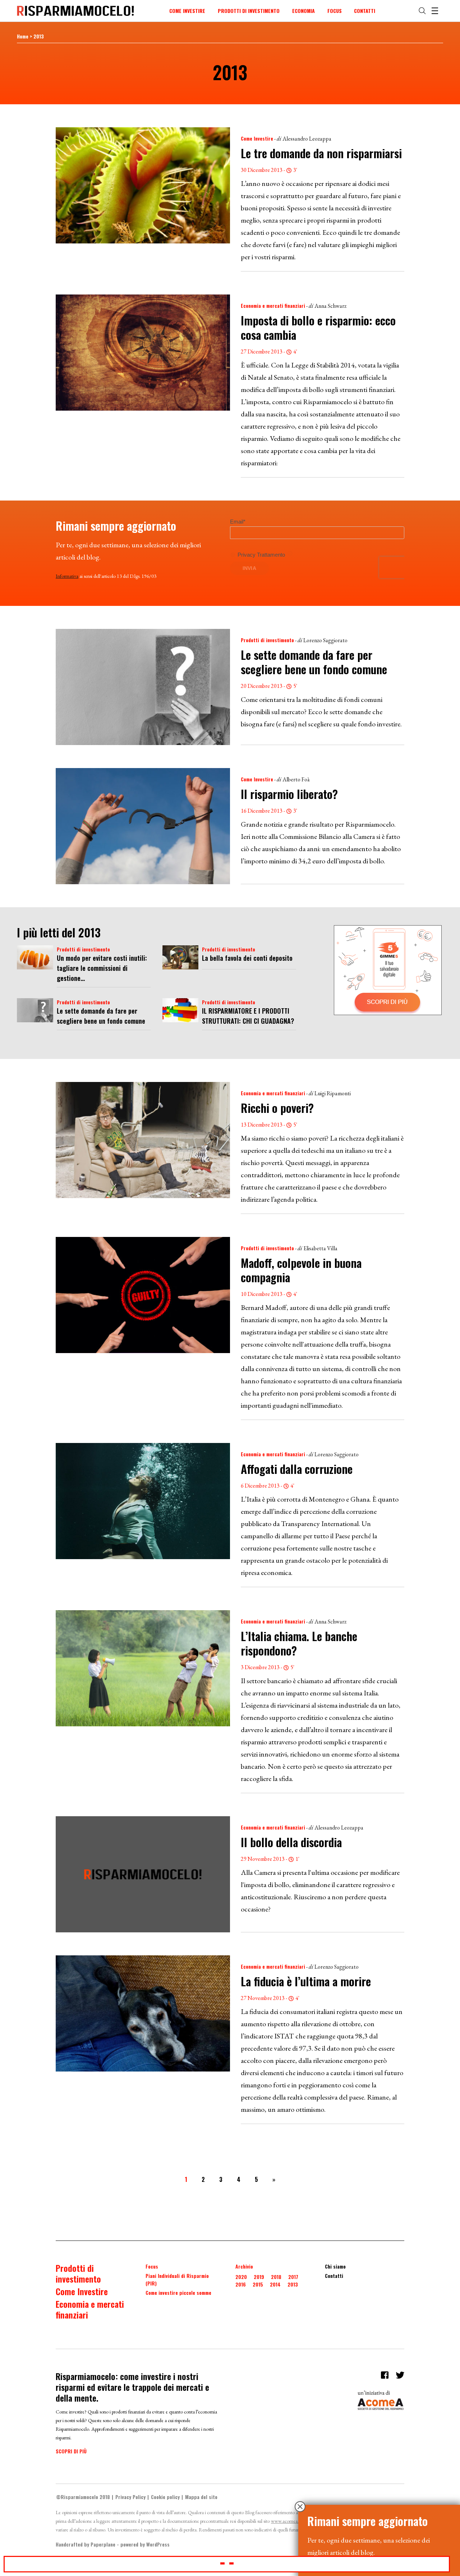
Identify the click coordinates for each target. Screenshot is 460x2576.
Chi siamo (335, 2266)
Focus (335, 11)
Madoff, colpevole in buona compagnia (301, 1270)
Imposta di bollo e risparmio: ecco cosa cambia (318, 327)
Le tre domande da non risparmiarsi (321, 153)
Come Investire (187, 11)
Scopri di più (71, 2451)
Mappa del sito (201, 2497)
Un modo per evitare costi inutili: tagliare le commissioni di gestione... (102, 968)
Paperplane (103, 2544)
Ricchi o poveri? (277, 1108)
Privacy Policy (130, 2497)
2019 (259, 2277)
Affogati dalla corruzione (297, 1469)
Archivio (244, 2266)
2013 (293, 2284)
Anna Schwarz (330, 306)
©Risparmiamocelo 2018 (83, 2497)
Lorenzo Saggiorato (325, 640)
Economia (303, 11)
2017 (293, 2277)
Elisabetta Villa (320, 1248)
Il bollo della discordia (291, 1842)
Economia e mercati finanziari (273, 305)
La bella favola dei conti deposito (247, 958)
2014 (275, 2284)
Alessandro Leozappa (307, 139)
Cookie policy (165, 2497)
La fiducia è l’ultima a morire (306, 1981)
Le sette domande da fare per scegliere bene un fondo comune (314, 662)
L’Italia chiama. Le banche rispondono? (299, 1643)
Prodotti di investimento (249, 11)
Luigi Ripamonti (333, 1093)
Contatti (365, 11)
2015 (258, 2284)
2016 (241, 2284)
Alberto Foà (296, 779)
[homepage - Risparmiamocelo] (75, 11)
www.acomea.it (286, 2521)
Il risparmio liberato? (289, 794)
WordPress (158, 2544)
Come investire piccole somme (178, 2292)
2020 (241, 2277)
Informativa (67, 576)
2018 (276, 2277)
